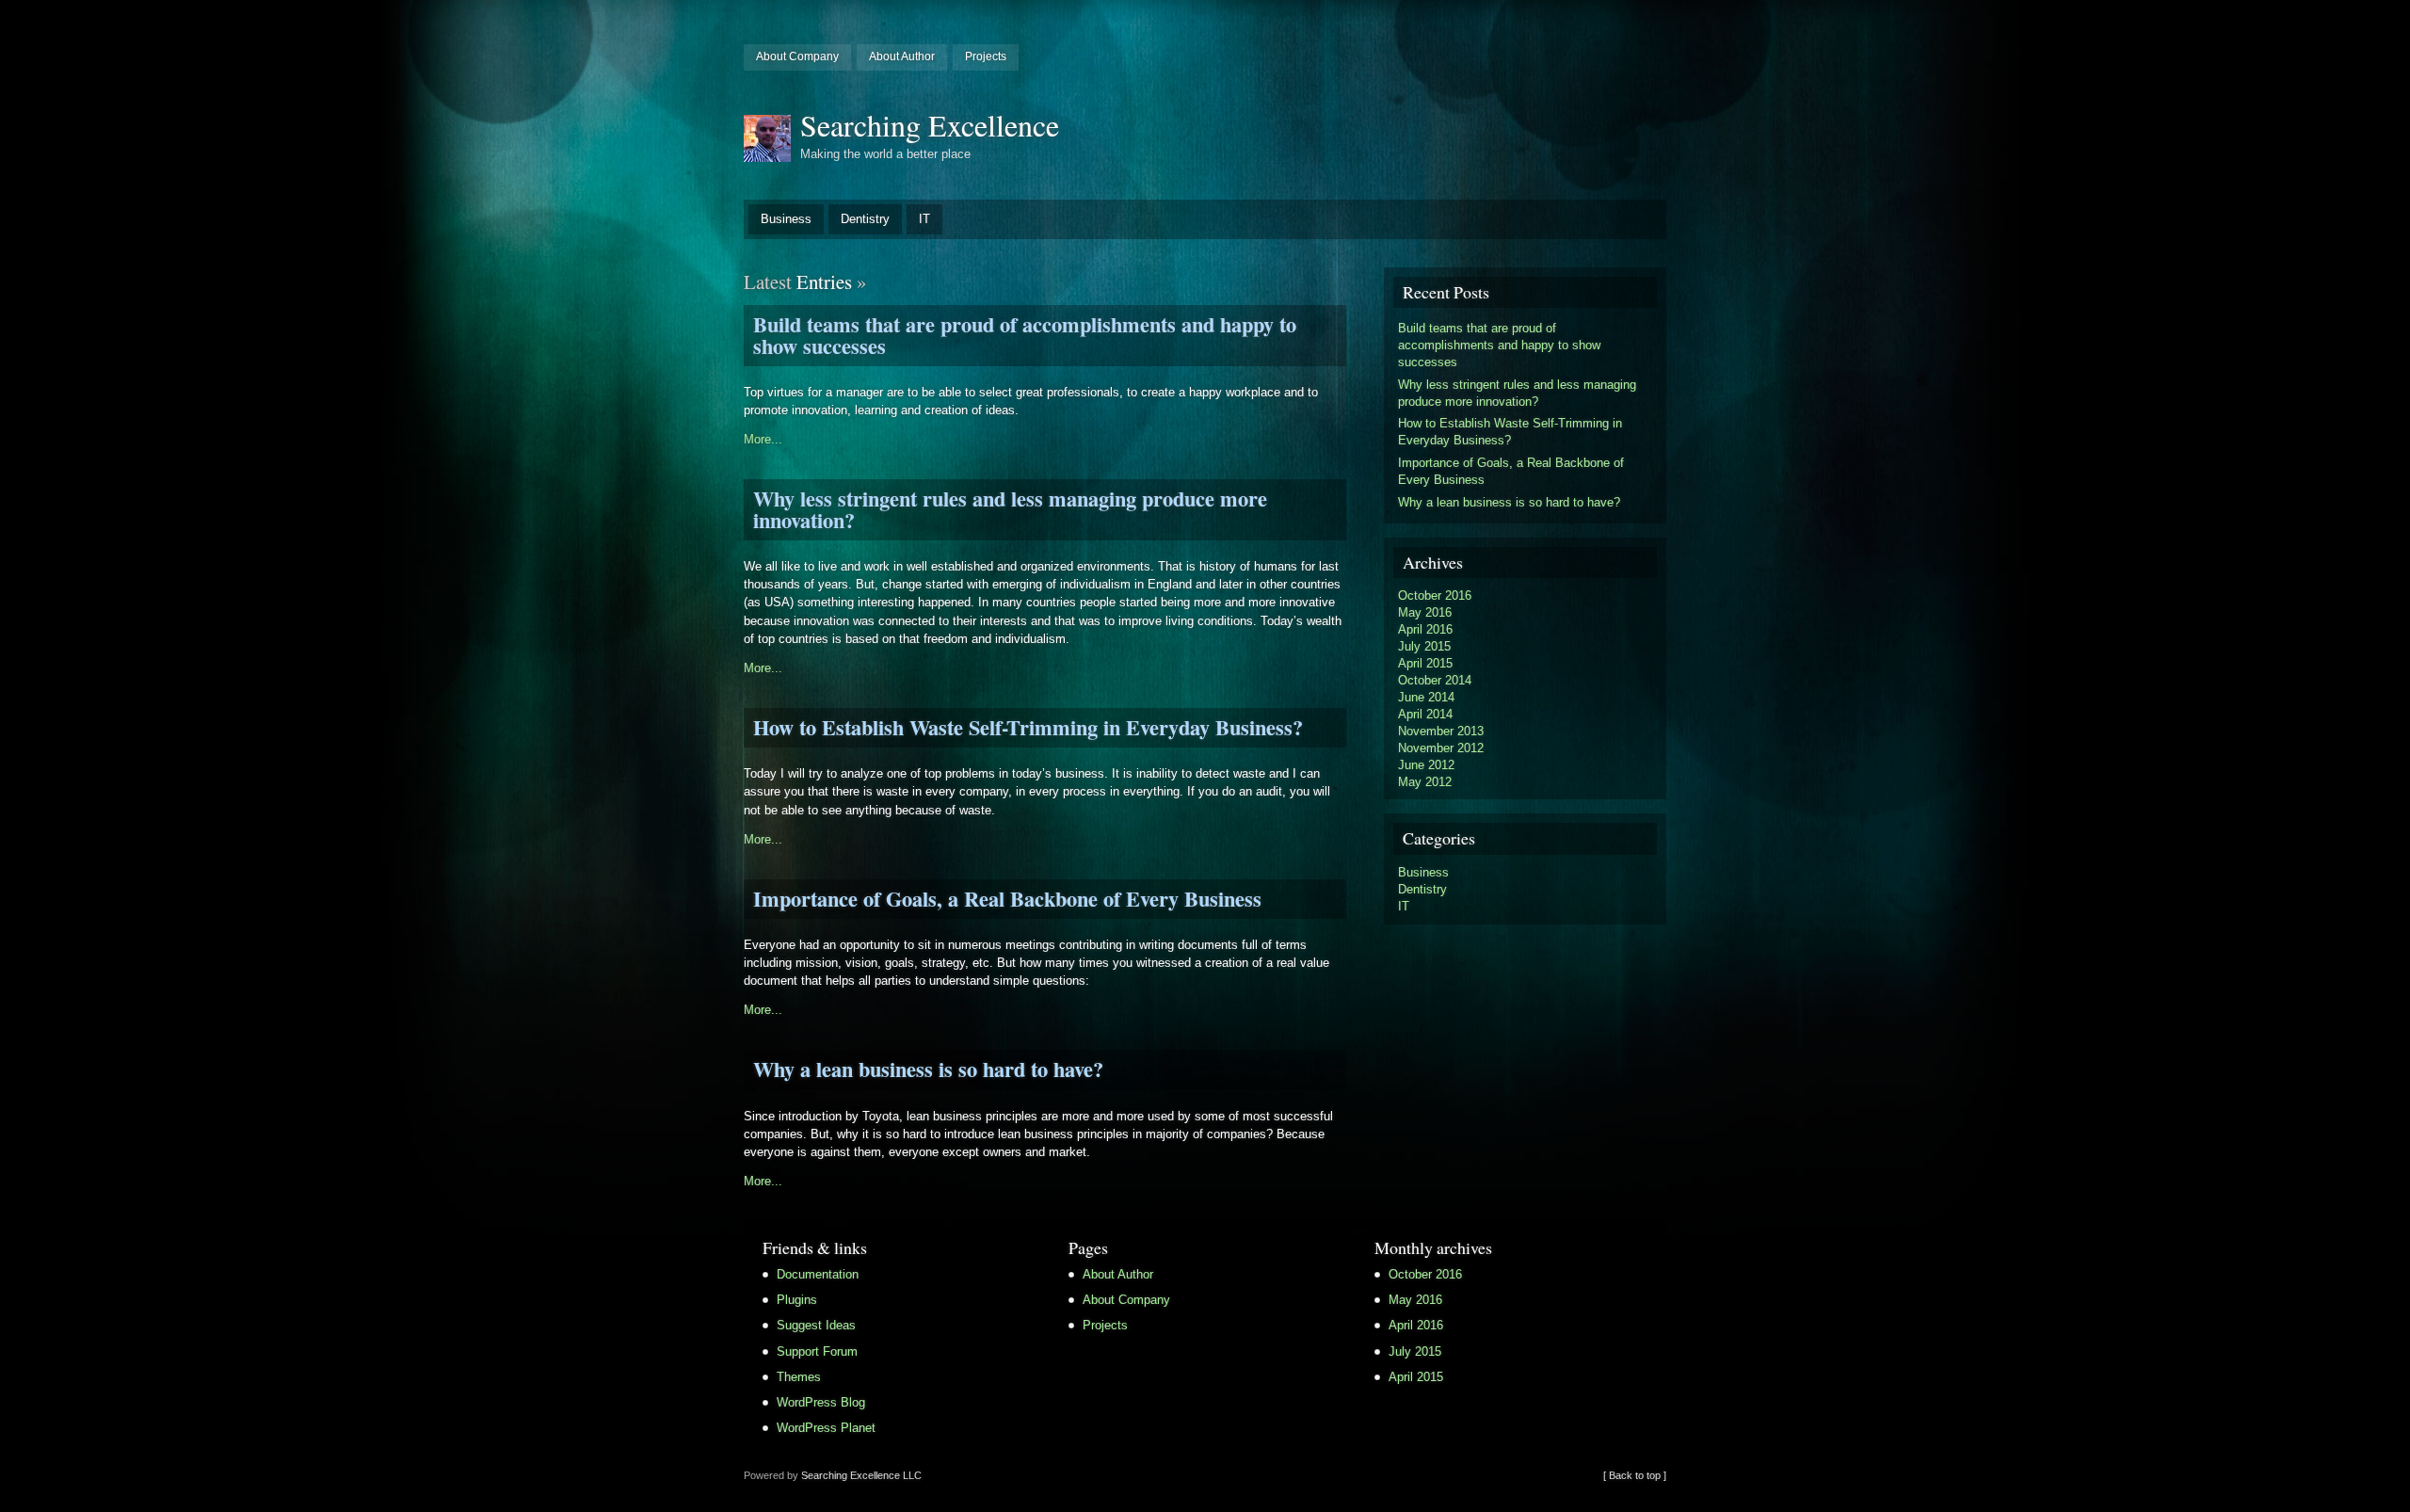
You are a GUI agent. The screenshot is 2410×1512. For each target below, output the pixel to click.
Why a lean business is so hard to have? (928, 1069)
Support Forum (817, 1351)
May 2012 (1425, 782)
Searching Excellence (930, 125)
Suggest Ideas (816, 1325)
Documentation (818, 1274)
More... (763, 439)
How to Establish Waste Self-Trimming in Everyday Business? (1028, 727)
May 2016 (1425, 612)
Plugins (797, 1300)
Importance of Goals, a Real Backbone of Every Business (1007, 899)
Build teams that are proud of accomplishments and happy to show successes (1025, 335)
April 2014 (1425, 714)
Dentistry (865, 219)
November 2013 (1441, 731)
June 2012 (1426, 765)
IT (924, 219)
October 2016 (1435, 595)
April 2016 (1425, 629)
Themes (799, 1377)
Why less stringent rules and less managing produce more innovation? (1010, 509)
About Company (797, 56)
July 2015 (1424, 646)
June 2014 (1426, 697)
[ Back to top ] (1635, 1475)
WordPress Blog (821, 1402)
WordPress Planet (826, 1428)
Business (786, 219)
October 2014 (1435, 680)
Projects (986, 56)
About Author (902, 56)
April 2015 (1425, 663)
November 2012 (1441, 748)
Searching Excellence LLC (861, 1475)
